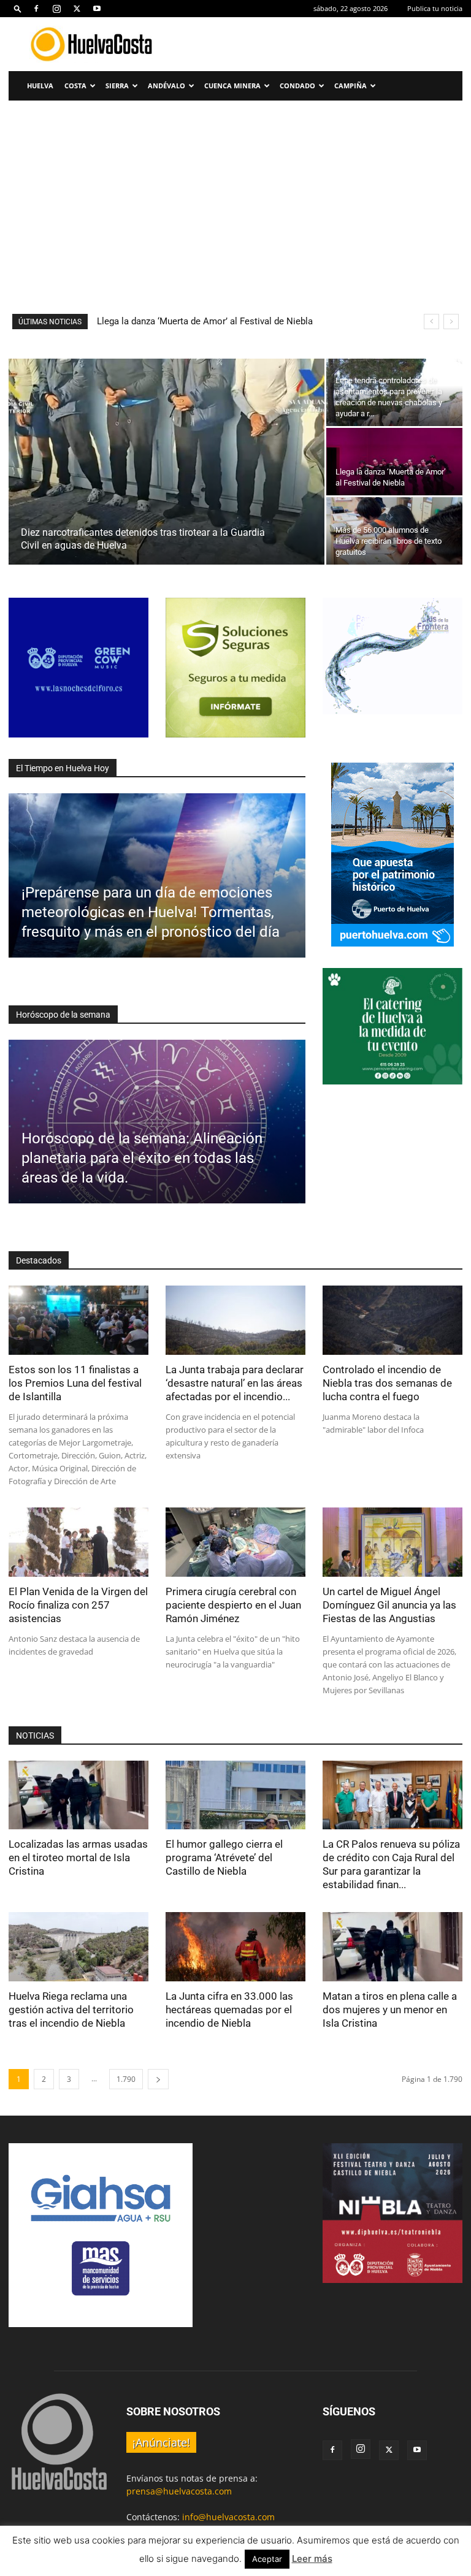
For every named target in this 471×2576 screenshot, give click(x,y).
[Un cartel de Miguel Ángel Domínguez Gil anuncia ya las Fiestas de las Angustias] (392, 1542)
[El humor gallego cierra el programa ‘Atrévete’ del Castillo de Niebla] (235, 1795)
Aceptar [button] (267, 2559)
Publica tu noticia (435, 8)
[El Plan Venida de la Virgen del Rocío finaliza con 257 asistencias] (78, 1542)
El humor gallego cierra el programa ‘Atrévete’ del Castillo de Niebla (224, 1858)
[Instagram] (56, 9)
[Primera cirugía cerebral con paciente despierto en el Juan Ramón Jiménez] (235, 1542)
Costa (75, 86)
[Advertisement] (235, 222)
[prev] (431, 322)
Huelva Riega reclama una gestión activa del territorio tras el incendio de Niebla (71, 2010)
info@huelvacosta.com (228, 2517)
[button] (18, 8)
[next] (451, 322)
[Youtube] (97, 9)
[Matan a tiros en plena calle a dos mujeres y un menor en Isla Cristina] (392, 1947)
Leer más (312, 2559)
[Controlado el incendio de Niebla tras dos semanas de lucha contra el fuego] (392, 1320)
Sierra (117, 86)
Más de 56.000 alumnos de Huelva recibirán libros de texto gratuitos (236, 321)
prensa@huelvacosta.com (179, 2491)
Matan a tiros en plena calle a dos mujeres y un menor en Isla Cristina (390, 2010)
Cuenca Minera (232, 86)
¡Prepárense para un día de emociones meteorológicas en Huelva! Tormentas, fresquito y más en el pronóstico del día (151, 912)
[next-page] (158, 2079)
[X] (77, 9)
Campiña (350, 86)
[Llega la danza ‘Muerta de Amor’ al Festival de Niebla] (394, 462)
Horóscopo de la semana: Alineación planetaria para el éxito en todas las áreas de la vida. (142, 1158)
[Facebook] (36, 9)
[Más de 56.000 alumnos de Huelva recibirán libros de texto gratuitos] (394, 531)
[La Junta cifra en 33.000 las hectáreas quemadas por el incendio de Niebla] (235, 1947)
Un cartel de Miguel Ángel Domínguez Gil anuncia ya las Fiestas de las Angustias (389, 1605)
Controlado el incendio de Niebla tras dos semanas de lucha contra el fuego (387, 1383)
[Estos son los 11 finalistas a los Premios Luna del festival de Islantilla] (78, 1320)
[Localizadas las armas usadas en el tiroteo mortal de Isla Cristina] (78, 1795)
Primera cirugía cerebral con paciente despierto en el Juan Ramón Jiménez (233, 1605)
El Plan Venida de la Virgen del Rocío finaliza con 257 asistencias (78, 1605)
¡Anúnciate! (161, 2442)
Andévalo (167, 86)
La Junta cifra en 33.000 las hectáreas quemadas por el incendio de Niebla (229, 2010)
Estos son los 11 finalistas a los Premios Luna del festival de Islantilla (75, 1383)
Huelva (40, 86)
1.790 (126, 2079)
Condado (297, 86)
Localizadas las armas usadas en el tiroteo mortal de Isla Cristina (78, 1858)
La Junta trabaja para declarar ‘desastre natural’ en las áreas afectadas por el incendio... (235, 1383)
